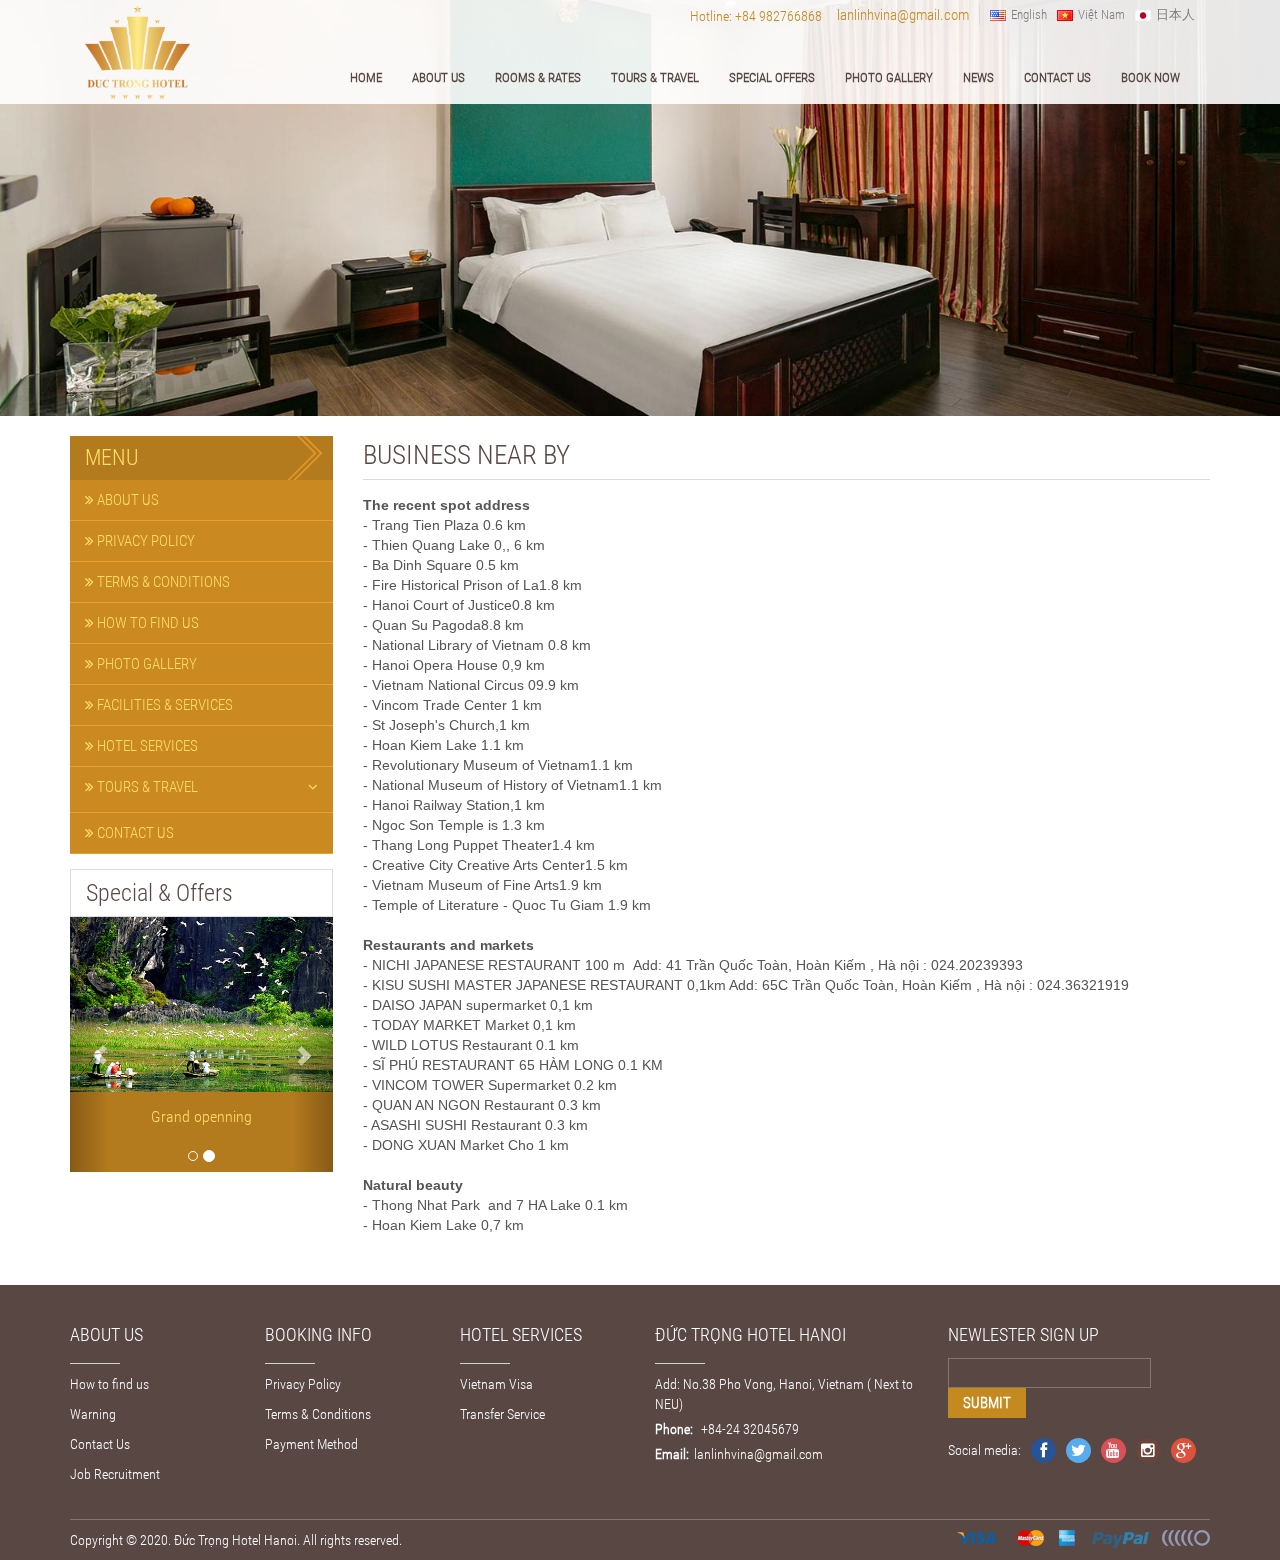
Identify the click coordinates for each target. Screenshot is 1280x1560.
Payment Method (311, 1444)
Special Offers (772, 77)
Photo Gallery (889, 77)
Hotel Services (146, 746)
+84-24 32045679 (748, 1429)
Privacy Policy (144, 541)
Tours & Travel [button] (146, 787)
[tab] (201, 500)
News (978, 77)
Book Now (1150, 77)
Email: (672, 1454)
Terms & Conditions (162, 582)
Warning (93, 1414)
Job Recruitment (115, 1474)
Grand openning (201, 1116)
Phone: (674, 1429)
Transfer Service (502, 1414)
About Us (438, 77)
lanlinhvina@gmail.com (903, 15)
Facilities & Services (163, 705)
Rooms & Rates (538, 77)
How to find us (146, 623)
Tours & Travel (655, 77)
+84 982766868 (778, 16)
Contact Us (1057, 77)
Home (366, 77)
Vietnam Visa (496, 1384)
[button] (89, 1044)
